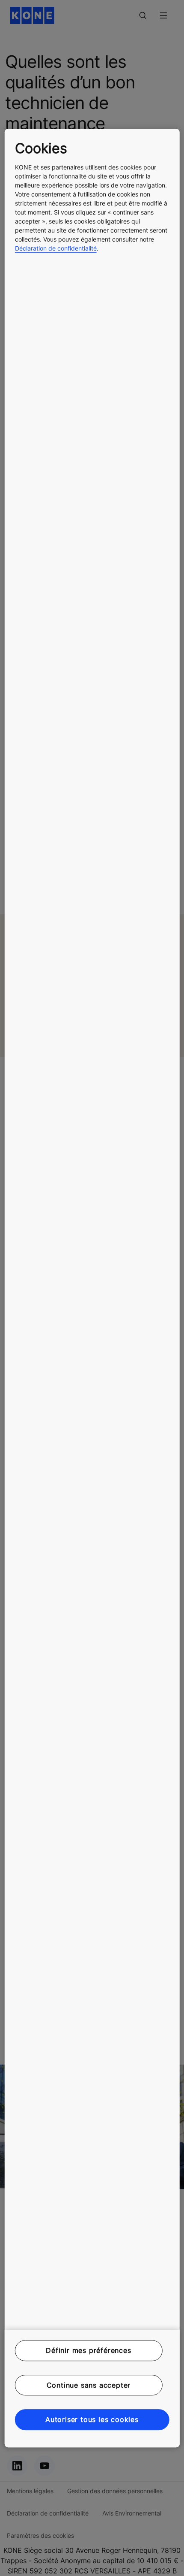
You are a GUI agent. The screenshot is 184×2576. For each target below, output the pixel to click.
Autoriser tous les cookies (92, 2419)
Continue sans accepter (89, 2385)
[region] (92, 1288)
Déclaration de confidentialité (56, 248)
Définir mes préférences (88, 2351)
